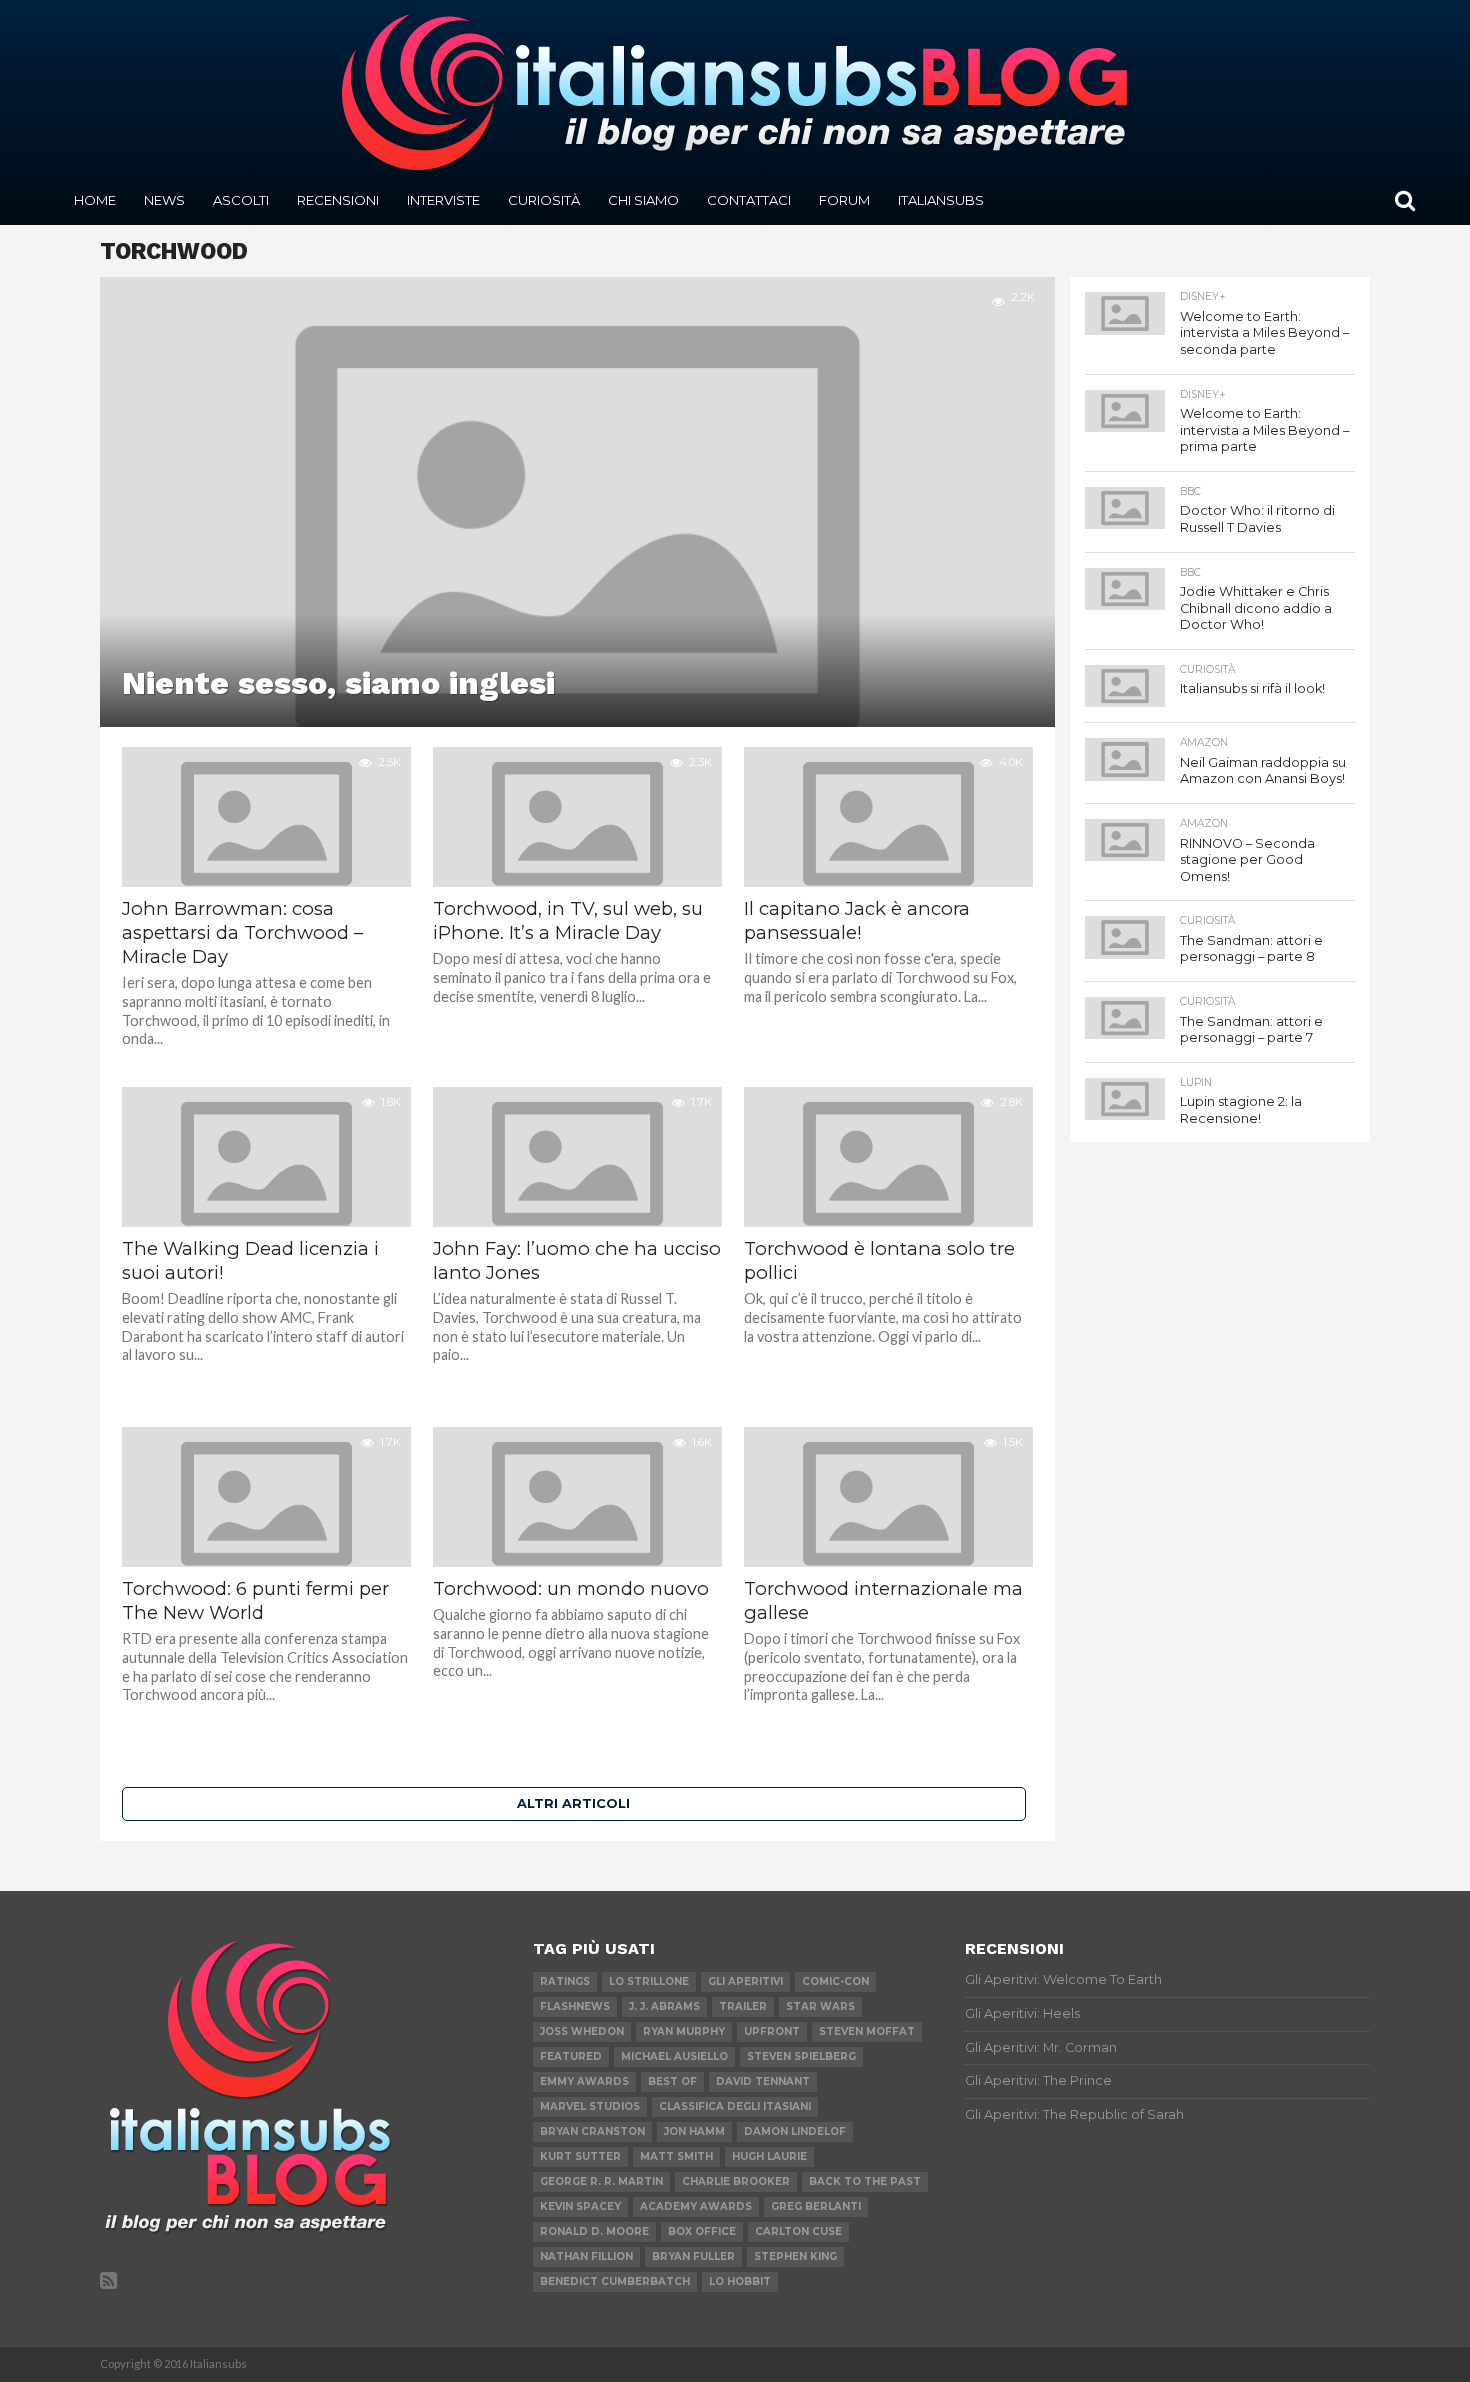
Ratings (565, 1981)
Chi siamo (643, 200)
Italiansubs (941, 200)
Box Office (702, 2231)
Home (95, 200)
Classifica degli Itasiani (735, 2106)
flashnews (575, 2006)
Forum (844, 200)
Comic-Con (835, 1981)
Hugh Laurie (769, 2156)
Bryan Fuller (693, 2256)
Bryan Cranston (592, 2131)
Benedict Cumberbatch (615, 2281)
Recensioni (338, 200)
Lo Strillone (649, 1981)
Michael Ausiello (674, 2056)
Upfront (772, 2031)
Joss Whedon (582, 2031)
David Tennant (763, 2081)
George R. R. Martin (601, 2181)
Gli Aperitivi (745, 1981)
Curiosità (544, 200)
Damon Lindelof (795, 2131)
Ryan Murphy (684, 2031)
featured (571, 2056)
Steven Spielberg (801, 2056)
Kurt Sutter (580, 2156)
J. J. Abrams (664, 2006)
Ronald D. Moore (594, 2231)
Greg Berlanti (816, 2206)
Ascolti (241, 200)
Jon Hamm (694, 2131)
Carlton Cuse (798, 2231)
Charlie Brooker (736, 2181)
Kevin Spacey (580, 2206)
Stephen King (795, 2256)
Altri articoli (573, 1803)
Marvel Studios (590, 2106)
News (164, 200)
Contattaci (749, 200)
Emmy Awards (584, 2081)
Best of (672, 2081)
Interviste (443, 200)
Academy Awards (696, 2206)
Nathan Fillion (586, 2256)
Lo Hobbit (740, 2281)
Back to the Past (865, 2181)
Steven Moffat (867, 2031)
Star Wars (820, 2006)
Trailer (743, 2006)
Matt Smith (676, 2156)
